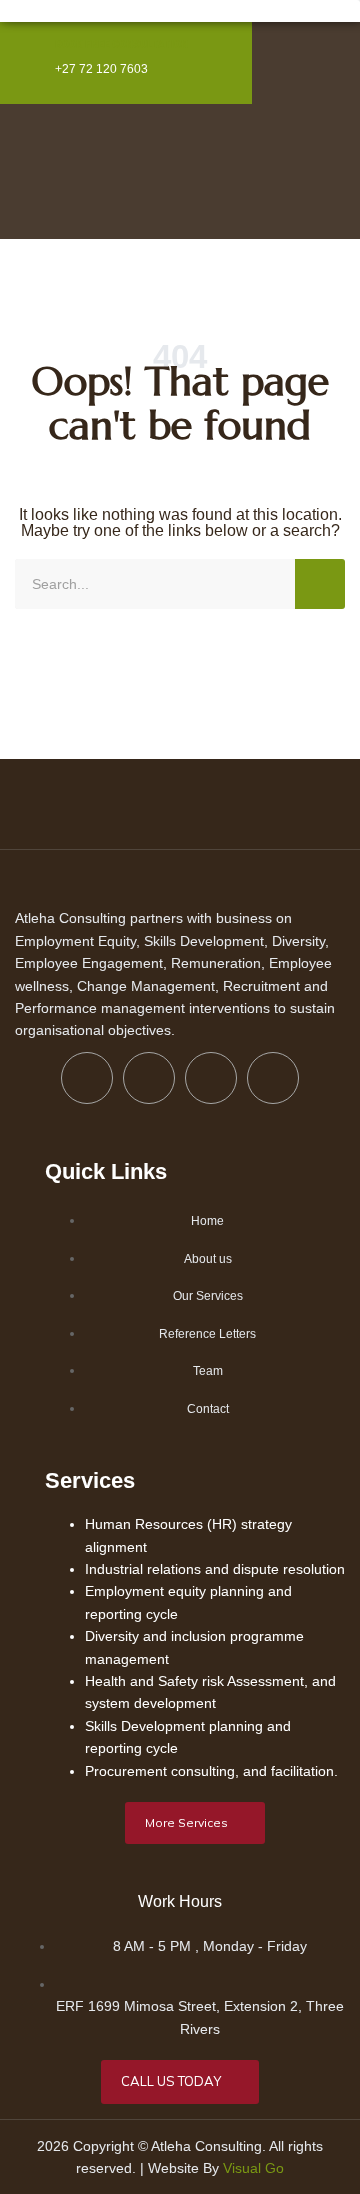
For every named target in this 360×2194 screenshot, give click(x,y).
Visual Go (253, 2168)
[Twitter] (149, 1078)
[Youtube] (273, 1078)
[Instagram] (211, 1078)
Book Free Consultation (121, 43)
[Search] (320, 584)
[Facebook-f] (87, 1078)
